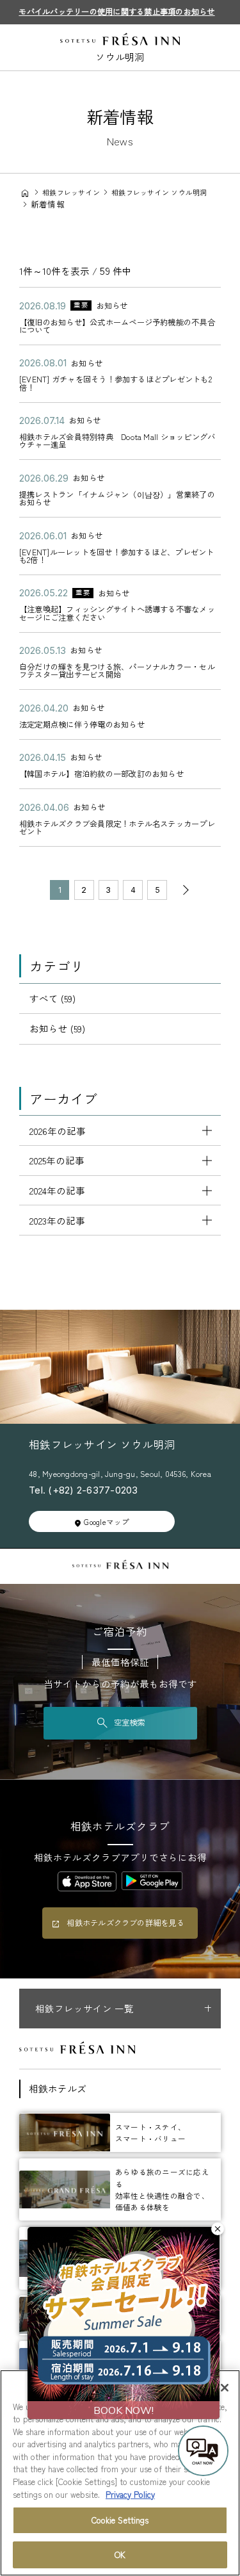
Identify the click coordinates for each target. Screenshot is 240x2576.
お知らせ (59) (57, 1028)
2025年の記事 (57, 1160)
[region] (120, 2473)
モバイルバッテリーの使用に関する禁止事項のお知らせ (116, 12)
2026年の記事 (58, 1131)
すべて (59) (52, 998)
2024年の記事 (57, 1190)
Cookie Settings (120, 2520)
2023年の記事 (57, 1220)
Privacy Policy (130, 2494)
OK (120, 2555)
